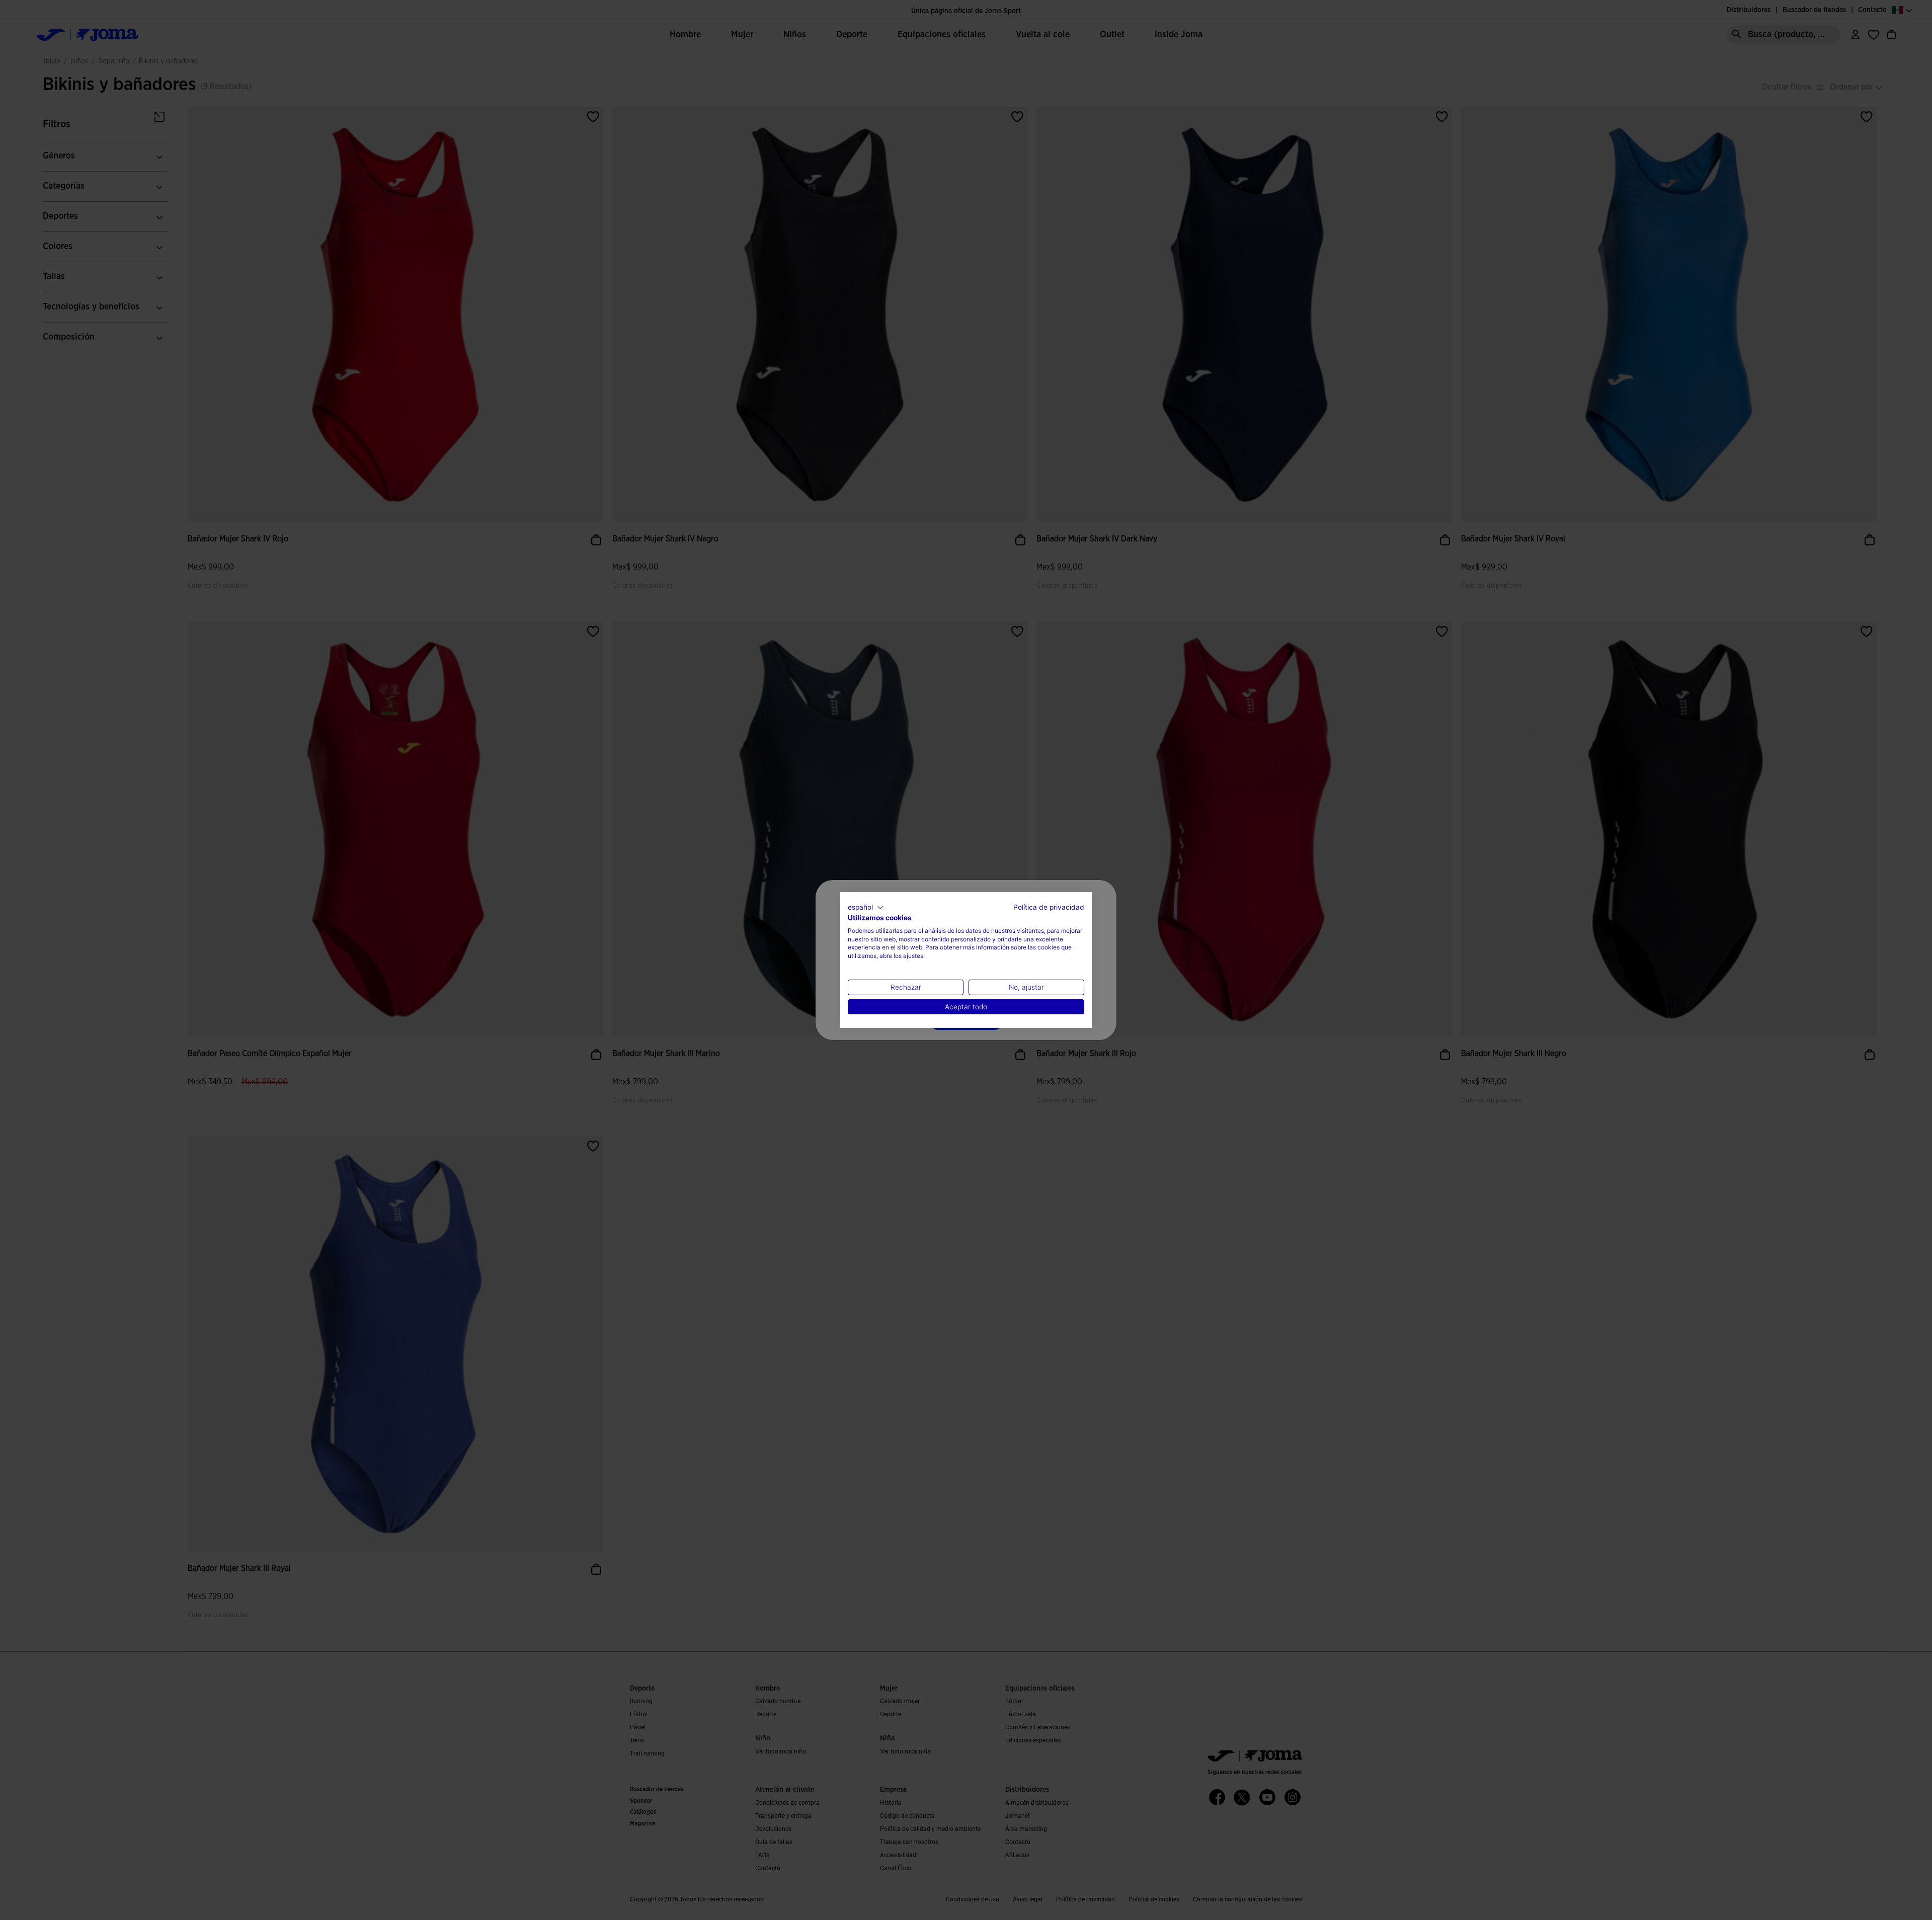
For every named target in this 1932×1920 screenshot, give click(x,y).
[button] (866, 908)
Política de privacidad (1049, 907)
